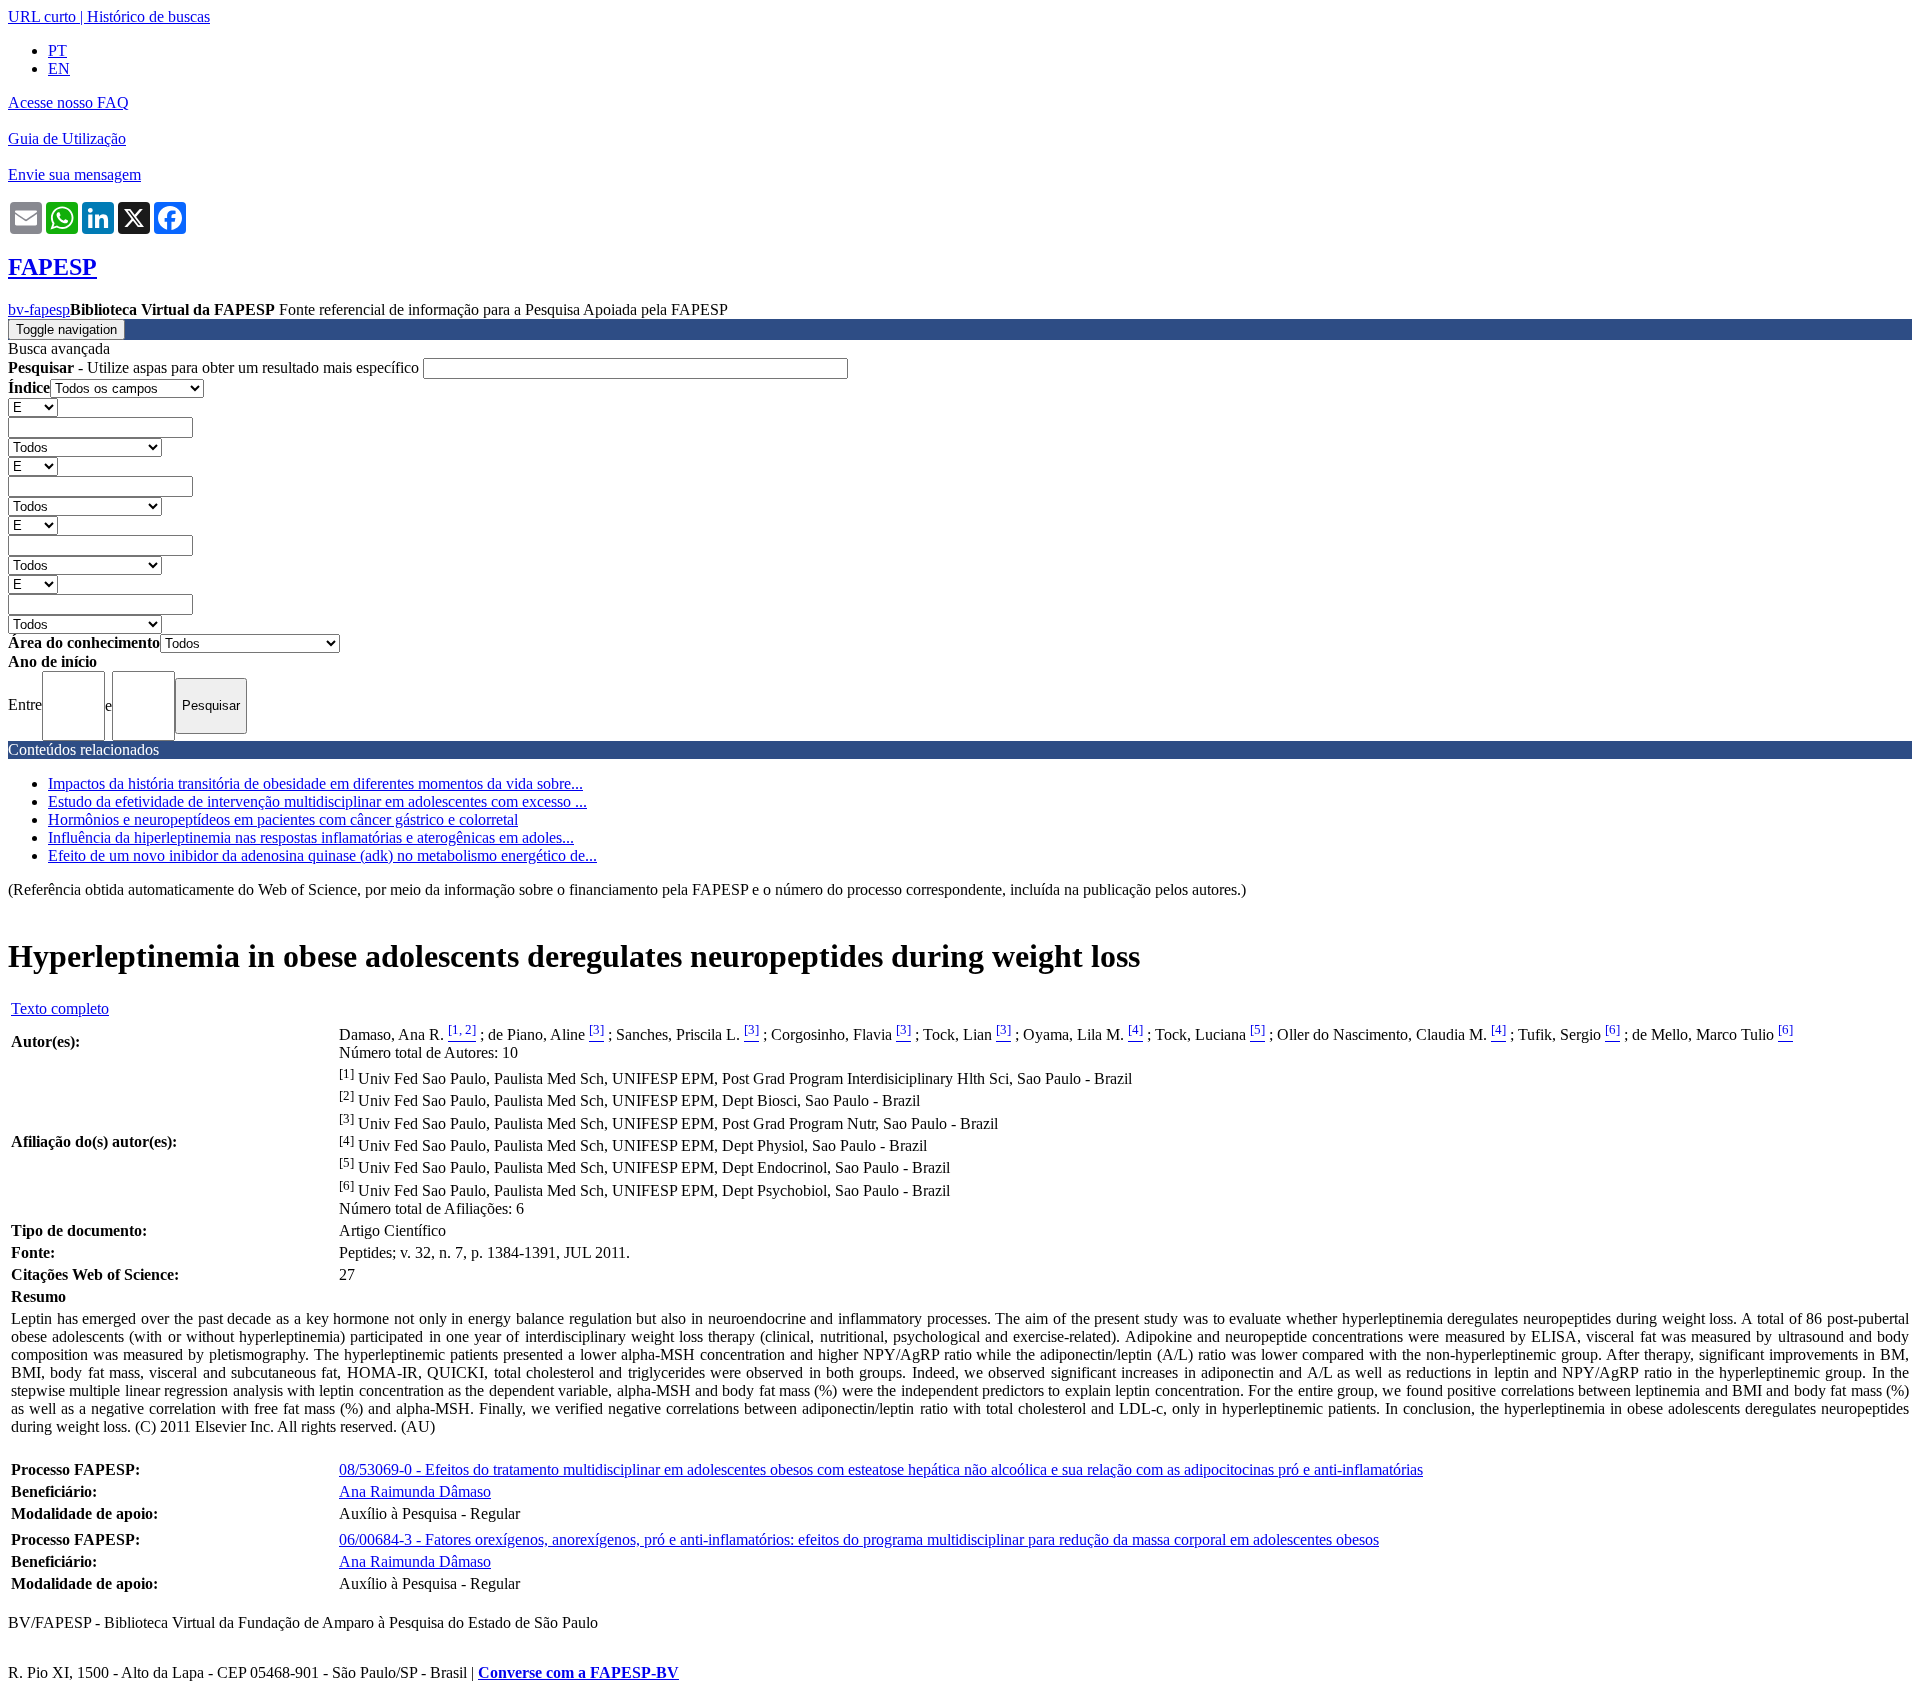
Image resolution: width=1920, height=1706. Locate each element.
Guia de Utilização (67, 138)
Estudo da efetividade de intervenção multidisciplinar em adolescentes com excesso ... (317, 801)
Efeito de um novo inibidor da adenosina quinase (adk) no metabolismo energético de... (322, 855)
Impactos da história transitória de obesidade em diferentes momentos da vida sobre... (315, 783)
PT (57, 50)
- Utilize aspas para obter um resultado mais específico (215, 367)
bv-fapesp (39, 309)
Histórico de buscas (148, 16)
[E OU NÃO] (33, 406)
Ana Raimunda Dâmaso (415, 1491)
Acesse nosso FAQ (68, 102)
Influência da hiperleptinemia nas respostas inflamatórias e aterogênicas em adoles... (311, 837)
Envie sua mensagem (74, 174)
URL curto (42, 16)
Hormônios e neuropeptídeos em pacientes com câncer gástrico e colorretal (283, 819)
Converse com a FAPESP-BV (578, 1672)
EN (59, 68)
